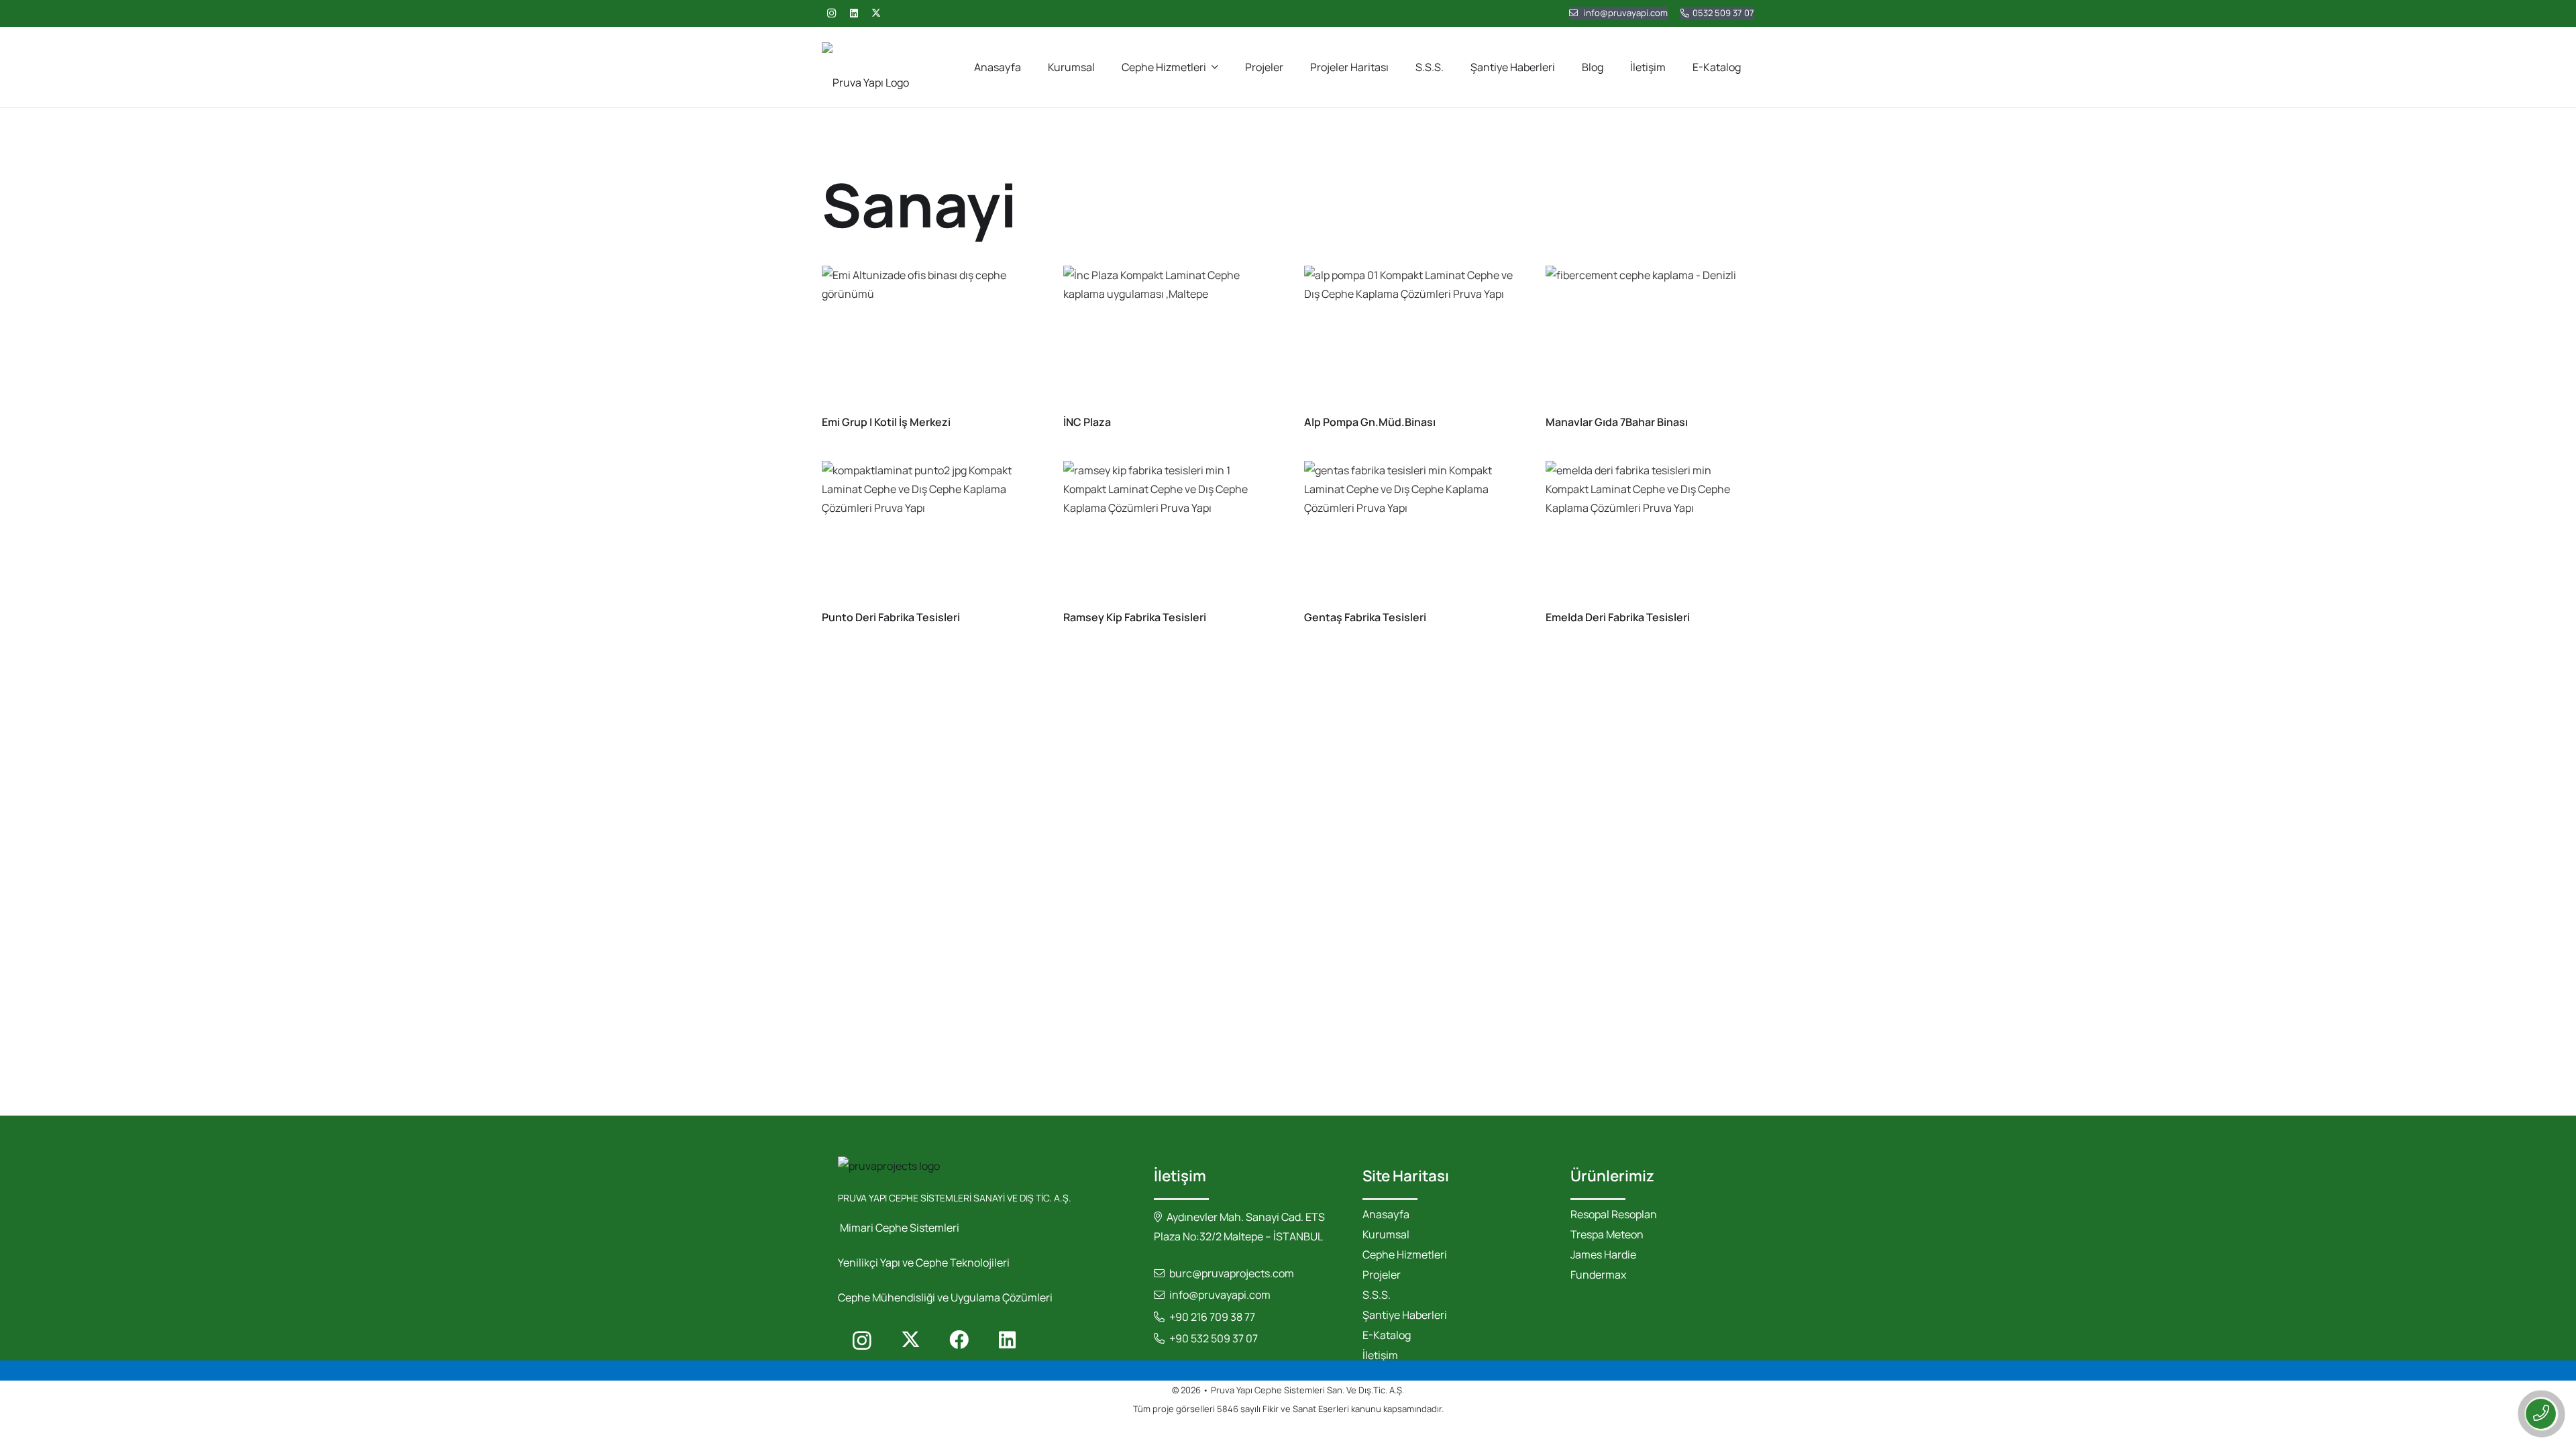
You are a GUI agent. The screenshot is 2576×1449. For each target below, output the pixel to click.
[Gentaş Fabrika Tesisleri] (1409, 531)
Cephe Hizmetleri (1405, 1254)
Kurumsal (1386, 1234)
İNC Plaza (1087, 422)
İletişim (1380, 1355)
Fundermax (1598, 1275)
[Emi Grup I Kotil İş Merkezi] (926, 335)
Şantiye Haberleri (1405, 1315)
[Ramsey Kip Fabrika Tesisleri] (1168, 531)
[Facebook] (959, 1340)
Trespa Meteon (1607, 1234)
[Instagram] (831, 13)
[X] (876, 13)
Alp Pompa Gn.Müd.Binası (1370, 422)
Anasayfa (1386, 1214)
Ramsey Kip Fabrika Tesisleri (1135, 617)
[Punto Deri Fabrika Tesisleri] (926, 531)
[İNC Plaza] (1168, 335)
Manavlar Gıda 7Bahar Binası (1617, 422)
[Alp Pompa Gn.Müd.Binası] (1409, 335)
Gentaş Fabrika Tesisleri (1365, 617)
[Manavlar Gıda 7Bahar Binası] (1650, 335)
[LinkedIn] (854, 13)
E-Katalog (1387, 1335)
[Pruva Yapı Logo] (865, 67)
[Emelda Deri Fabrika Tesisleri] (1650, 531)
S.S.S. (1377, 1295)
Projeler (1382, 1275)
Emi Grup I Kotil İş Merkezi (886, 422)
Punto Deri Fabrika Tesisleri (891, 617)
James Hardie (1603, 1254)
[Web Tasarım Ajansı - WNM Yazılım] (1288, 1434)
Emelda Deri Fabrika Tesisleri (1618, 617)
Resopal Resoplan (1614, 1214)
